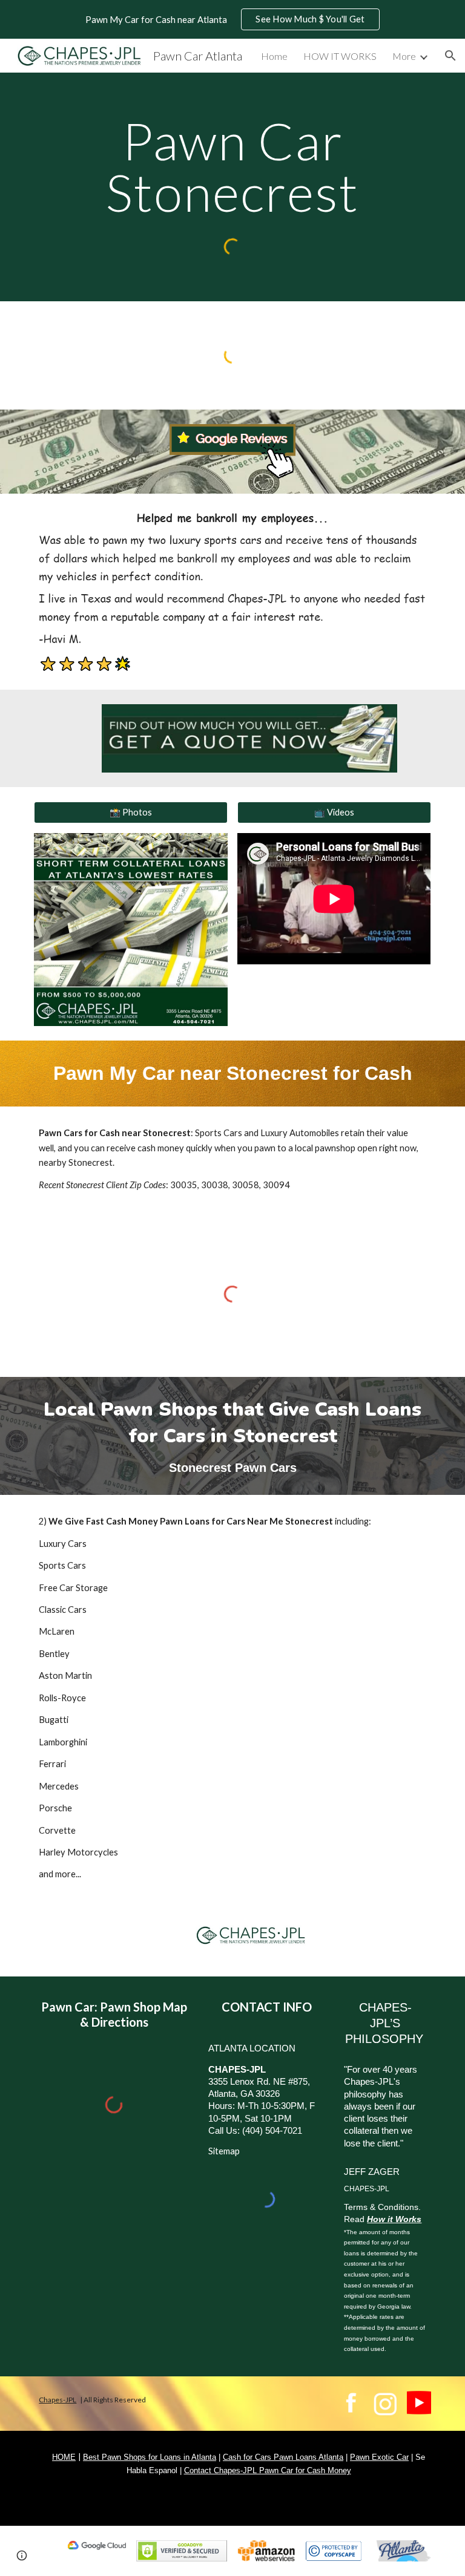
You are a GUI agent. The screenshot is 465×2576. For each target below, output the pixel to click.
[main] (232, 167)
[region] (232, 19)
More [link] (404, 56)
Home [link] (274, 56)
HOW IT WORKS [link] (340, 56)
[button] (450, 56)
